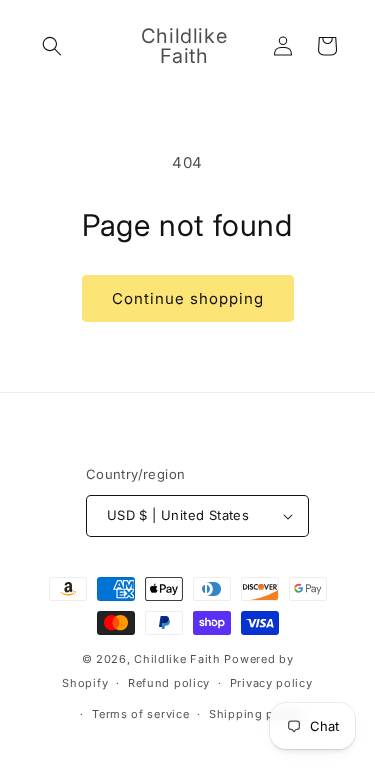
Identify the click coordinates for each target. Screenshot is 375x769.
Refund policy (169, 683)
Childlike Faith (177, 659)
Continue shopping (188, 298)
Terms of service (140, 714)
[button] (52, 46)
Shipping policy (256, 714)
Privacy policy (271, 683)
